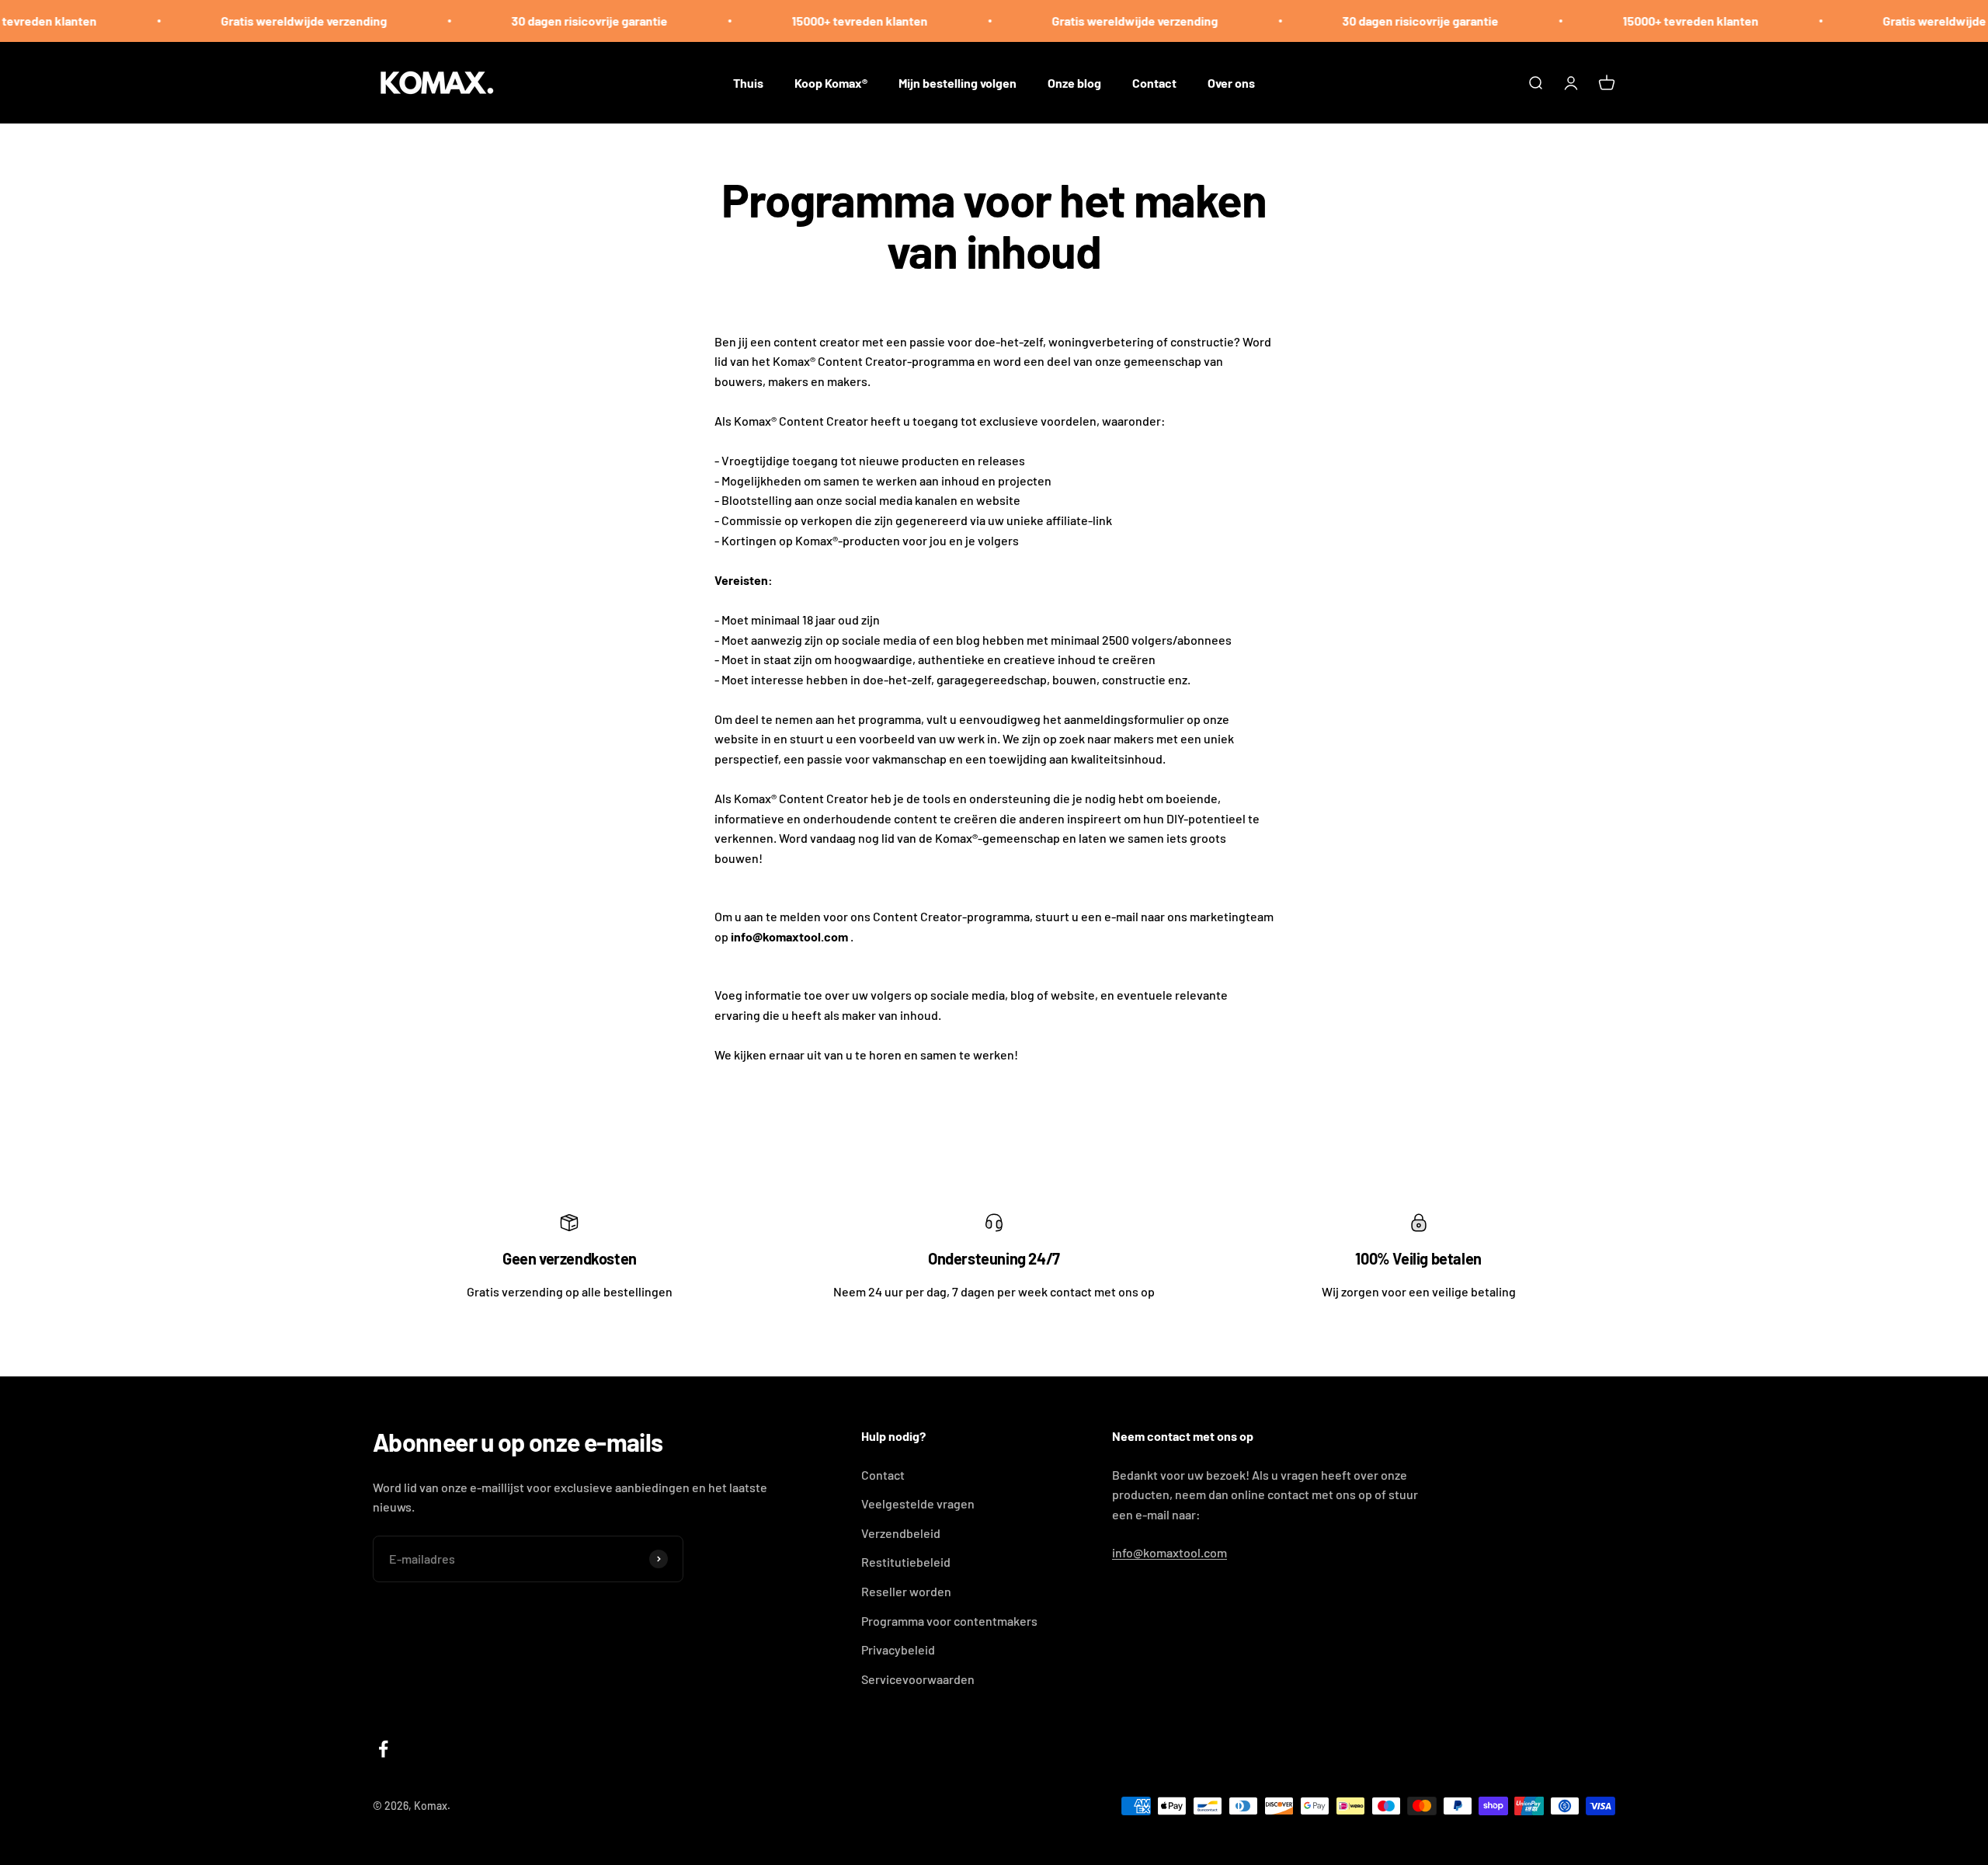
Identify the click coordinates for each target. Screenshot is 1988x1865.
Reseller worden (906, 1591)
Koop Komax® (831, 82)
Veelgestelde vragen (918, 1503)
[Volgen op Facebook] (383, 1749)
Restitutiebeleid (906, 1562)
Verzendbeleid (901, 1533)
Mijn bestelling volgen (958, 82)
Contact (1154, 82)
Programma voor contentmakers (949, 1621)
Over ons (1231, 82)
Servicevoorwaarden (918, 1679)
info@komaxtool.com (1170, 1552)
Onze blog (1074, 82)
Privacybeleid (898, 1649)
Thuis (748, 82)
